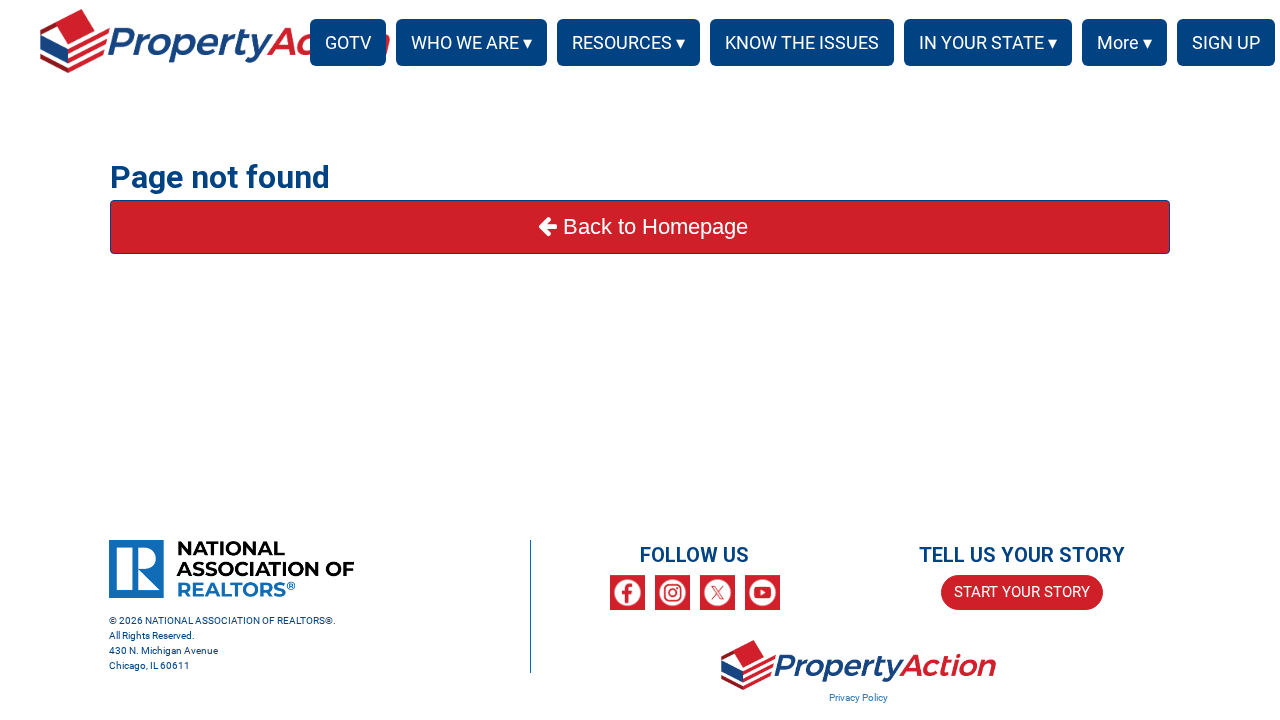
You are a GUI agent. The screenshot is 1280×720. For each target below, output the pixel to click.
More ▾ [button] (1124, 42)
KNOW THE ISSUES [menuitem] (802, 42)
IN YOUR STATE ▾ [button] (988, 42)
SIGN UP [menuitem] (1226, 42)
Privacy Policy (858, 697)
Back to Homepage (655, 226)
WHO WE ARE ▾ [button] (471, 42)
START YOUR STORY (1022, 592)
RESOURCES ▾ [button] (628, 42)
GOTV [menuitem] (348, 42)
